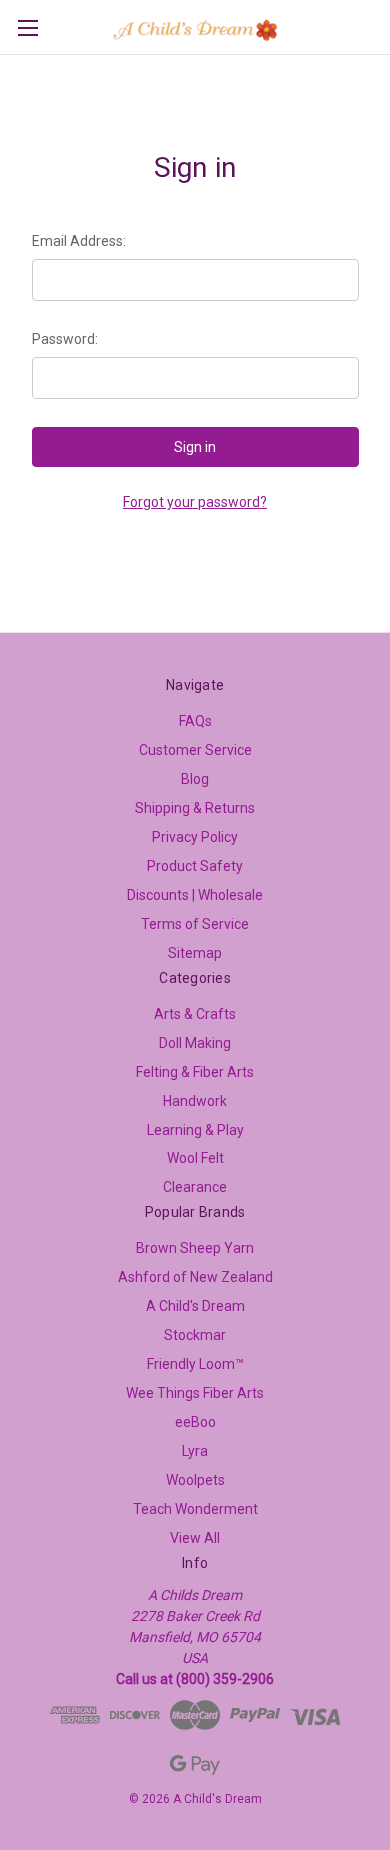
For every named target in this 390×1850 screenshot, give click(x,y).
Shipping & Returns (195, 808)
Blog (195, 779)
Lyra (195, 1451)
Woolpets (195, 1480)
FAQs (195, 721)
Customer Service (195, 750)
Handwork (195, 1101)
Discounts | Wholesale (195, 895)
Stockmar (195, 1335)
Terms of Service (195, 924)
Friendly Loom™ (195, 1364)
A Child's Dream (195, 1306)
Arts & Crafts (195, 1014)
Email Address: (79, 241)
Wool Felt (195, 1158)
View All (195, 1538)
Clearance (195, 1187)
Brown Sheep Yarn (195, 1248)
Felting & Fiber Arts (195, 1072)
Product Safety (195, 866)
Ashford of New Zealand (195, 1277)
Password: (65, 339)
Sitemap (195, 953)
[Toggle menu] (27, 27)
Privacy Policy (195, 837)
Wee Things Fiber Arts (195, 1393)
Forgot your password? (195, 502)
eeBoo (195, 1422)
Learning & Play (195, 1130)
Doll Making (195, 1043)
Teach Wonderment (195, 1509)
